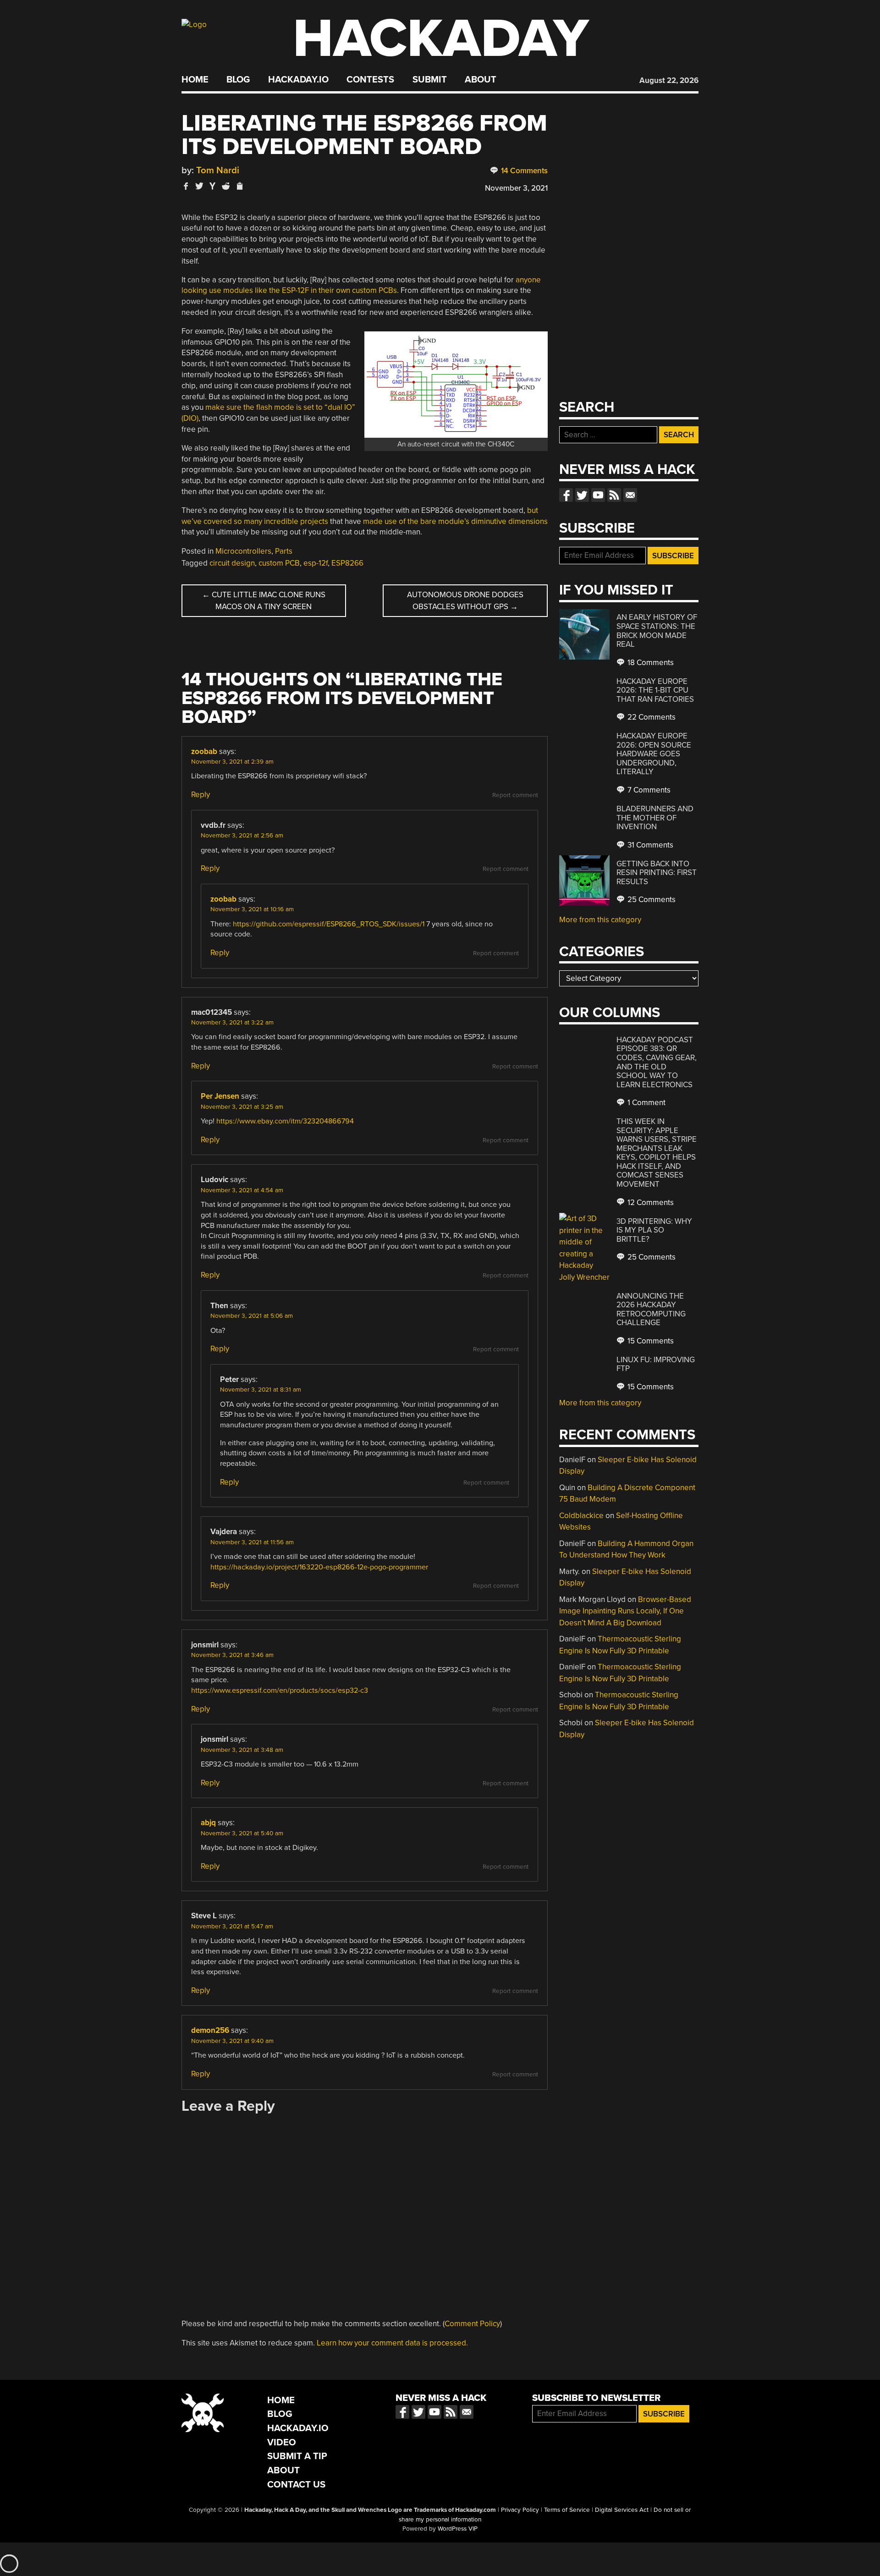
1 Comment (646, 1103)
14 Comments (523, 171)
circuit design (232, 563)
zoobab (204, 751)
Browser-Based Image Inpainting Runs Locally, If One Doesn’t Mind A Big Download (625, 1611)
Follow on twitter (582, 495)
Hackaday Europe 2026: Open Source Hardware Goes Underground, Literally (654, 754)
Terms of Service (567, 2510)
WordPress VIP (458, 2529)
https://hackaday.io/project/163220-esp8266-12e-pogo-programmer (319, 1567)
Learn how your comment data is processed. (392, 2343)
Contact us (630, 495)
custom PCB (279, 563)
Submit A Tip (297, 2456)
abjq (208, 1823)
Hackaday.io (298, 80)
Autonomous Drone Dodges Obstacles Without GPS (465, 601)
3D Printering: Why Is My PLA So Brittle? (654, 1230)
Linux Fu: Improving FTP (656, 1364)
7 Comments (648, 790)
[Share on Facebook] (186, 186)
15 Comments (650, 1341)
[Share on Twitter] (199, 186)
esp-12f (316, 563)
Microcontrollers (243, 551)
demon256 (210, 2030)
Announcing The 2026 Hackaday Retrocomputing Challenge (651, 1310)
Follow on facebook (566, 495)
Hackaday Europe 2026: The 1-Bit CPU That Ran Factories (655, 690)
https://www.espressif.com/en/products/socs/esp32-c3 (280, 1690)
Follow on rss (614, 495)
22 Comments (651, 717)
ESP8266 (347, 563)
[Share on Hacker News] (213, 186)
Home (195, 80)
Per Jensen (220, 1096)
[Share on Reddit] (226, 186)
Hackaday (441, 39)
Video (282, 2442)
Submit (430, 80)
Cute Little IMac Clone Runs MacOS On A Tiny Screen (264, 601)
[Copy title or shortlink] (239, 187)
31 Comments (649, 845)
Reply (201, 795)
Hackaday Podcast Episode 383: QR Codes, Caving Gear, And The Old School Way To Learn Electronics (657, 1062)
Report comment (515, 795)
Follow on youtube (598, 495)
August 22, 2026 (669, 80)
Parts (284, 551)
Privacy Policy (520, 2510)
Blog (238, 80)
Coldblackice (581, 1516)
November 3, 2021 (516, 188)
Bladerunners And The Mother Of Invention (655, 818)
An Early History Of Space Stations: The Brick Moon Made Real (657, 631)
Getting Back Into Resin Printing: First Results (657, 873)
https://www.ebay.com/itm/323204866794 (285, 1121)
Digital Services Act (622, 2510)
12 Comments (650, 1203)
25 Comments (651, 900)
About (481, 80)
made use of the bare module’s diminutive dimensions (455, 521)
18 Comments (650, 663)
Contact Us (296, 2485)
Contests (370, 80)
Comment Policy (472, 2324)
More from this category (600, 920)
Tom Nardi (218, 170)
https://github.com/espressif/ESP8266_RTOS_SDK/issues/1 (329, 924)
